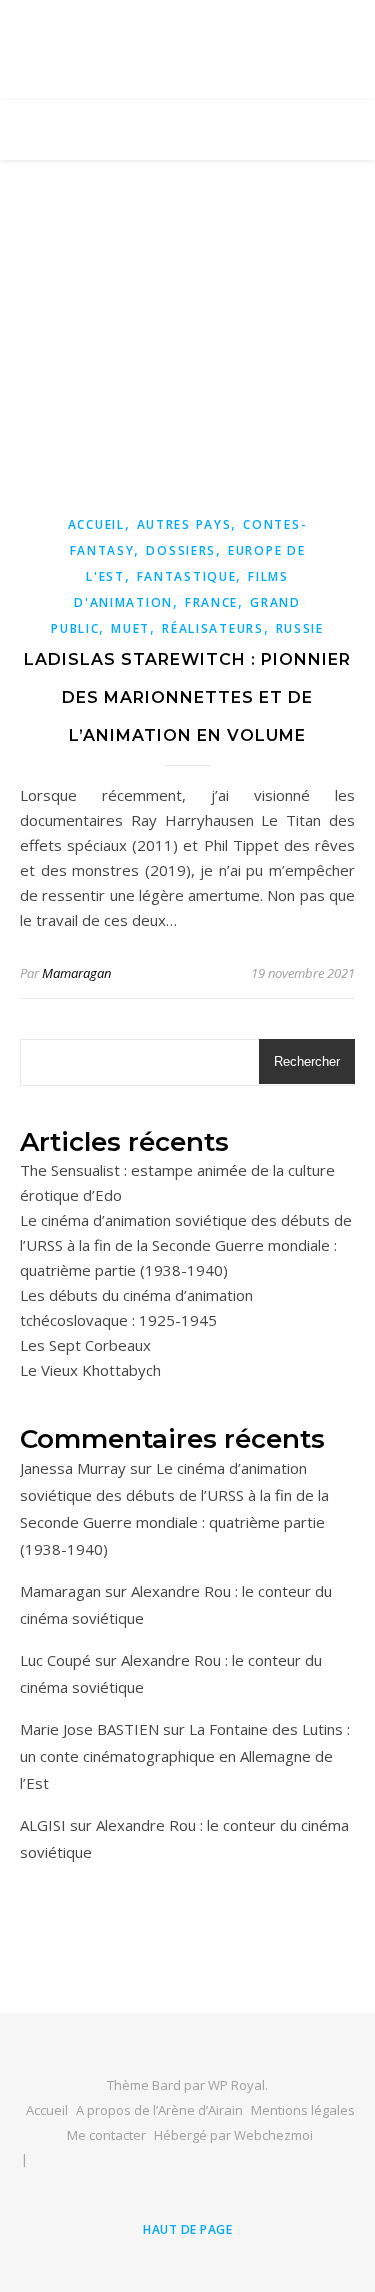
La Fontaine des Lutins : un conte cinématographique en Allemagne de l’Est (185, 1756)
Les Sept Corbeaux (85, 1345)
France (211, 602)
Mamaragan (76, 973)
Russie (300, 628)
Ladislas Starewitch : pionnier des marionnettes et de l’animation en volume (187, 697)
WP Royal (236, 2085)
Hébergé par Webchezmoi (233, 2135)
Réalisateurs (212, 628)
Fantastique (187, 576)
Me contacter (106, 2135)
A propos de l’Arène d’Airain (159, 2110)
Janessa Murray (73, 1468)
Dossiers (181, 550)
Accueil (96, 524)
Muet (130, 628)
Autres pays (184, 524)
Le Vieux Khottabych (90, 1370)
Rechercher (307, 1061)
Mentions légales (303, 2110)
